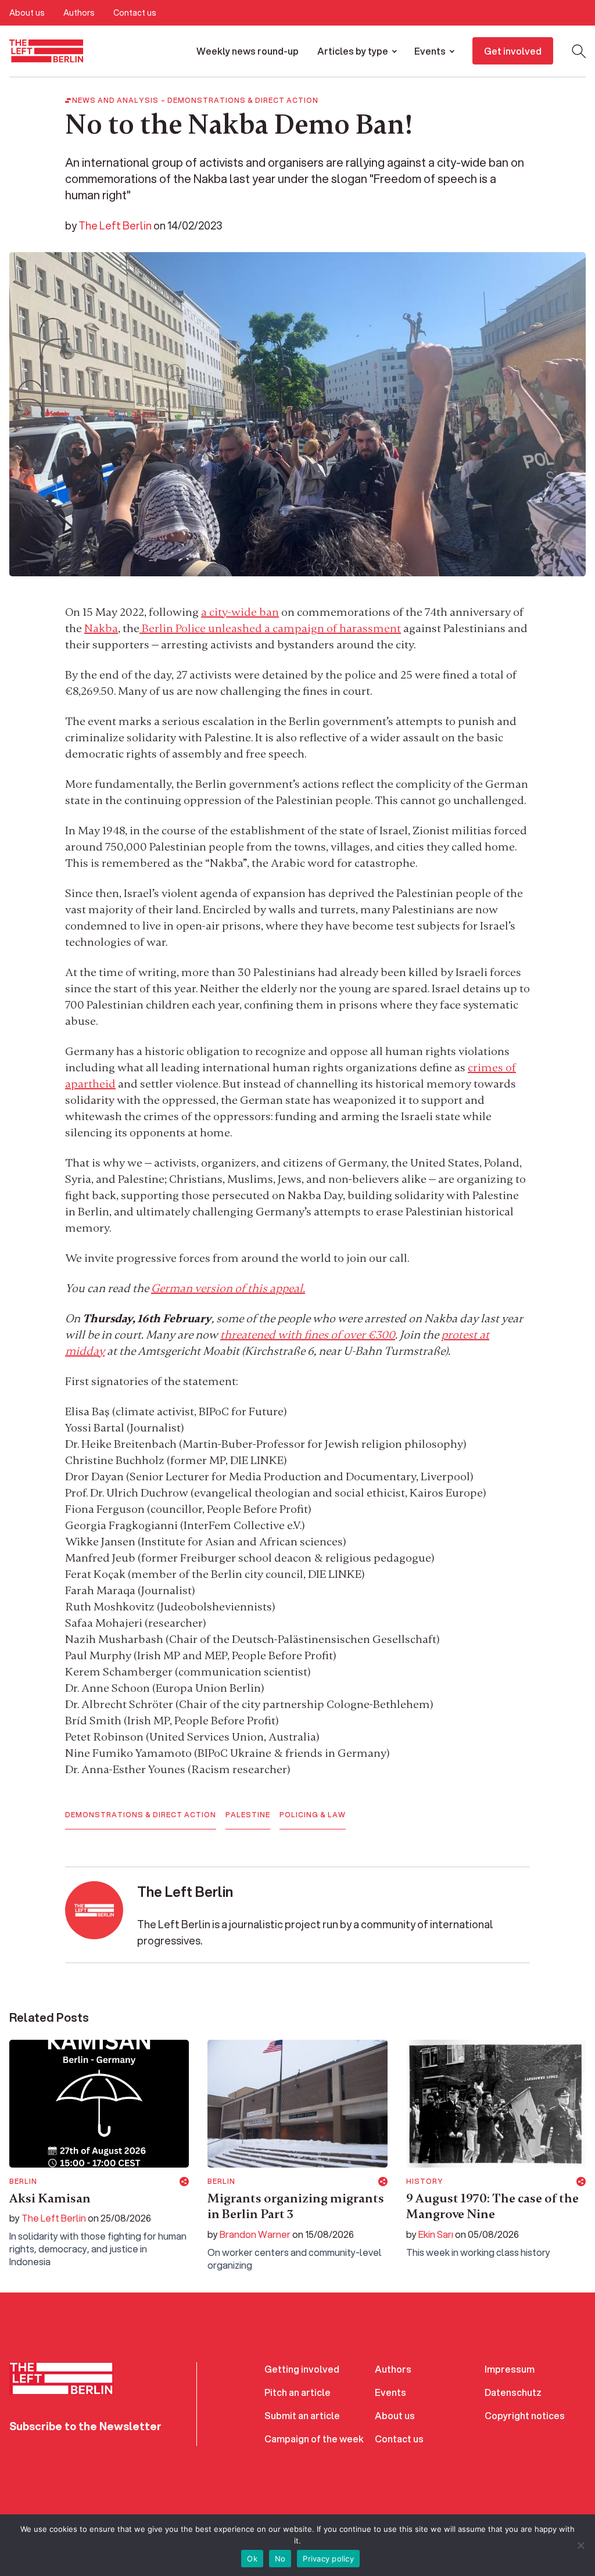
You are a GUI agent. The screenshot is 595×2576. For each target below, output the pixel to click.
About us (27, 13)
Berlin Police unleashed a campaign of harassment (270, 628)
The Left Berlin (115, 225)
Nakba (101, 628)
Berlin (23, 2182)
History (425, 2182)
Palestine (248, 1815)
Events (430, 51)
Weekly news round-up (248, 51)
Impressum (510, 2369)
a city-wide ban (240, 612)
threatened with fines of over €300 (308, 1335)
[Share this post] (184, 2182)
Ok (252, 2559)
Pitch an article (297, 2392)
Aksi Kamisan (50, 2198)
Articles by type (353, 51)
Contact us (135, 13)
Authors (79, 13)
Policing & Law (313, 1815)
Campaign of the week (314, 2439)
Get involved (513, 51)
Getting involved (302, 2369)
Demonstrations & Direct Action (243, 101)
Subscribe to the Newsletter (85, 2426)
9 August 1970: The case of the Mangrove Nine (492, 2207)
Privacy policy (328, 2559)
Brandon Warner (255, 2234)
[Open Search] (579, 51)
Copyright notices (525, 2415)
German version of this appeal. (228, 1288)
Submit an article (302, 2415)
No (280, 2559)
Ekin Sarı (436, 2234)
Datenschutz (513, 2392)
